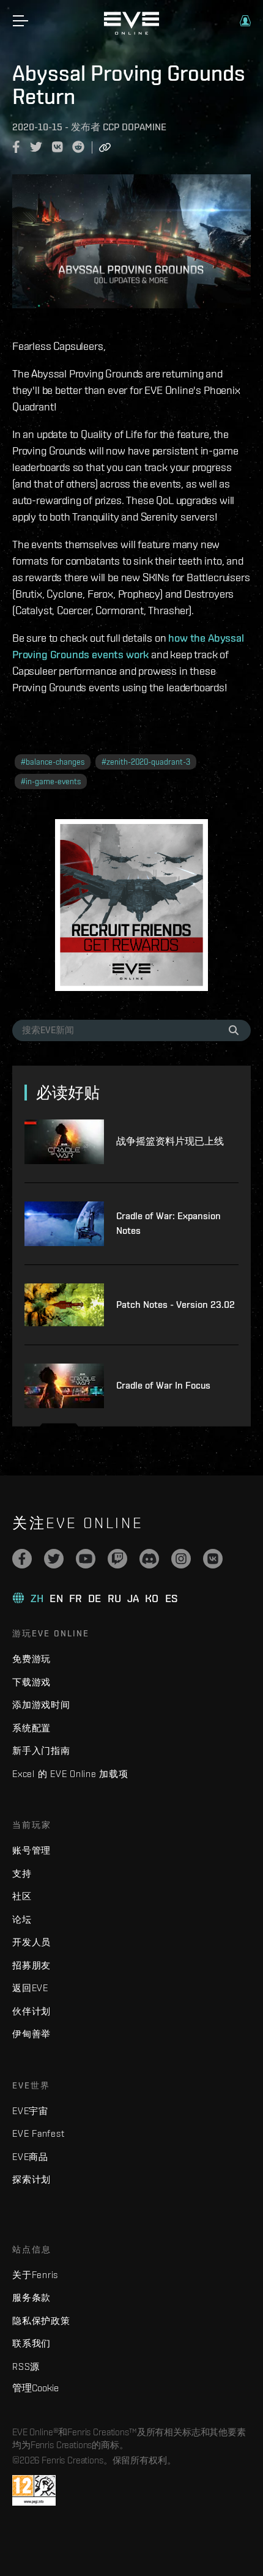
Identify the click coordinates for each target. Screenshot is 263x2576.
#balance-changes (53, 762)
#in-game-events (51, 781)
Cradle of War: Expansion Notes (169, 1223)
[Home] (131, 32)
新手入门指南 (41, 1750)
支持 (22, 1873)
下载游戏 (31, 1682)
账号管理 (31, 1850)
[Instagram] (181, 1559)
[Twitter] (54, 1559)
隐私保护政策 (41, 2321)
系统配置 (31, 1728)
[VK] (213, 1559)
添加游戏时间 (41, 1705)
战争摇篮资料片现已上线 (170, 1141)
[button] (245, 21)
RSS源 (26, 2366)
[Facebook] (22, 1559)
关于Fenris (35, 2275)
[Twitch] (117, 1559)
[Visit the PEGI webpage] (34, 2490)
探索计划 (31, 2179)
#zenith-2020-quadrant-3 (146, 762)
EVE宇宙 (30, 2111)
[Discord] (149, 1559)
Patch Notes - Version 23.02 (176, 1305)
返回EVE (30, 1988)
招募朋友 (31, 1965)
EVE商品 (30, 2157)
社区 (22, 1896)
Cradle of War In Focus (163, 1385)
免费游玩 (31, 1659)
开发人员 (31, 1942)
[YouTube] (86, 1559)
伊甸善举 (31, 2034)
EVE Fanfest (38, 2133)
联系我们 (31, 2343)
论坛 (22, 1919)
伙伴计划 (31, 2011)
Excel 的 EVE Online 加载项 (70, 1774)
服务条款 (31, 2297)
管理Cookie (35, 2388)
